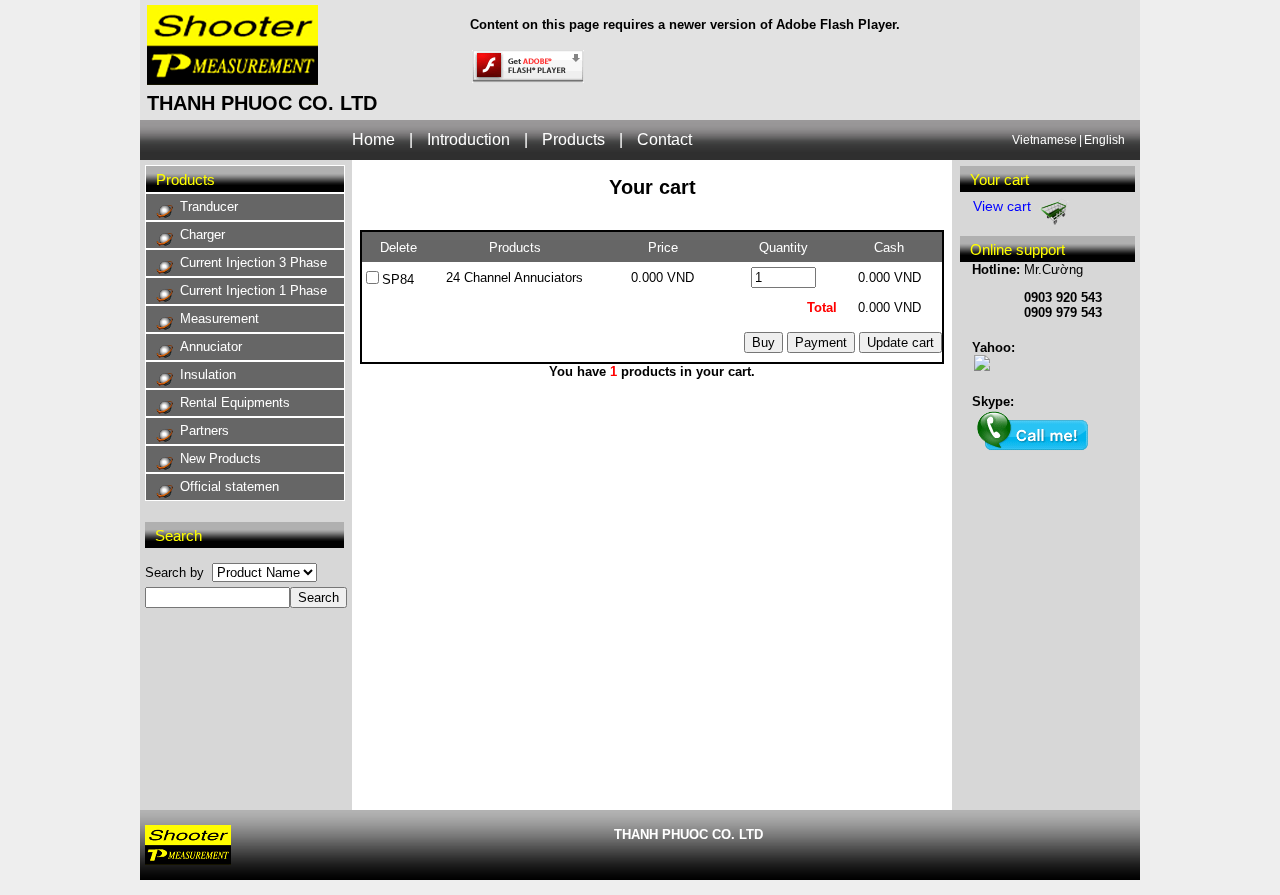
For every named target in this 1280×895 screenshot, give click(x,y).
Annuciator (211, 346)
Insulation (208, 374)
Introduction (468, 139)
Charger (202, 234)
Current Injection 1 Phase (253, 290)
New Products (220, 458)
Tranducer (209, 206)
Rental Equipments (235, 402)
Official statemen (229, 486)
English (1104, 140)
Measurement (219, 318)
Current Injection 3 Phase (253, 262)
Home (373, 139)
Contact (664, 139)
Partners (204, 430)
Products (573, 139)
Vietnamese (1044, 140)
